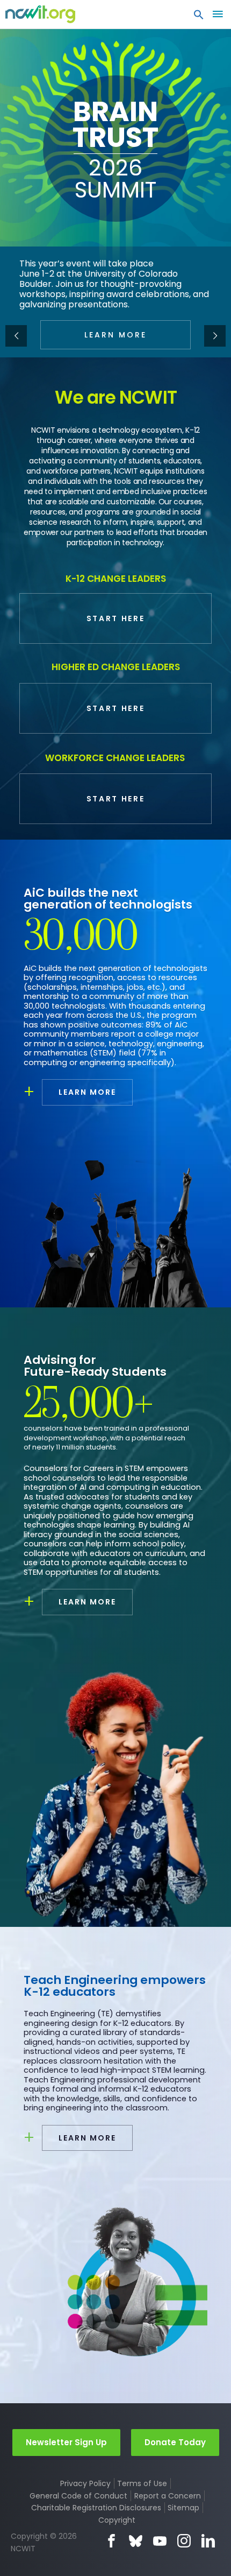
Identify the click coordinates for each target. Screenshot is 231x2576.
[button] (199, 17)
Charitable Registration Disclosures (96, 2508)
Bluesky (136, 2541)
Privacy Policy (85, 2483)
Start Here (116, 618)
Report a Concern (168, 2496)
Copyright (117, 2520)
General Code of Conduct (78, 2496)
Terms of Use (142, 2483)
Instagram (184, 2541)
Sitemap (183, 2508)
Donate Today (175, 2442)
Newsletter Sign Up (66, 2442)
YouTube (160, 2541)
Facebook (111, 2541)
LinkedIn (208, 2541)
